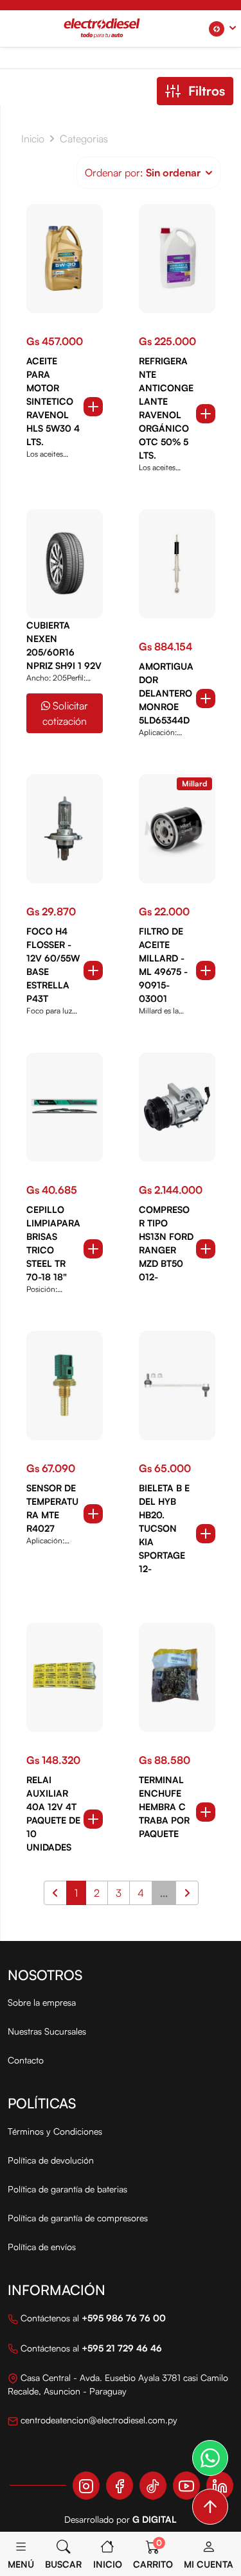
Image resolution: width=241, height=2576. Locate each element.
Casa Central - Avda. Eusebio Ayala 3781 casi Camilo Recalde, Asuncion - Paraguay (118, 2384)
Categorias (84, 139)
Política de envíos (42, 2247)
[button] (222, 29)
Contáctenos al (92, 2318)
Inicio (33, 139)
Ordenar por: (143, 173)
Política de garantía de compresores (78, 2218)
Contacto (26, 2060)
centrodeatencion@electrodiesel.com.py (98, 2420)
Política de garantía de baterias (67, 2189)
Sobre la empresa (42, 2002)
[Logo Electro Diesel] (102, 28)
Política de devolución (51, 2160)
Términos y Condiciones (55, 2131)
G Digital (155, 2519)
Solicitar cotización (65, 713)
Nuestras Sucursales (47, 2031)
